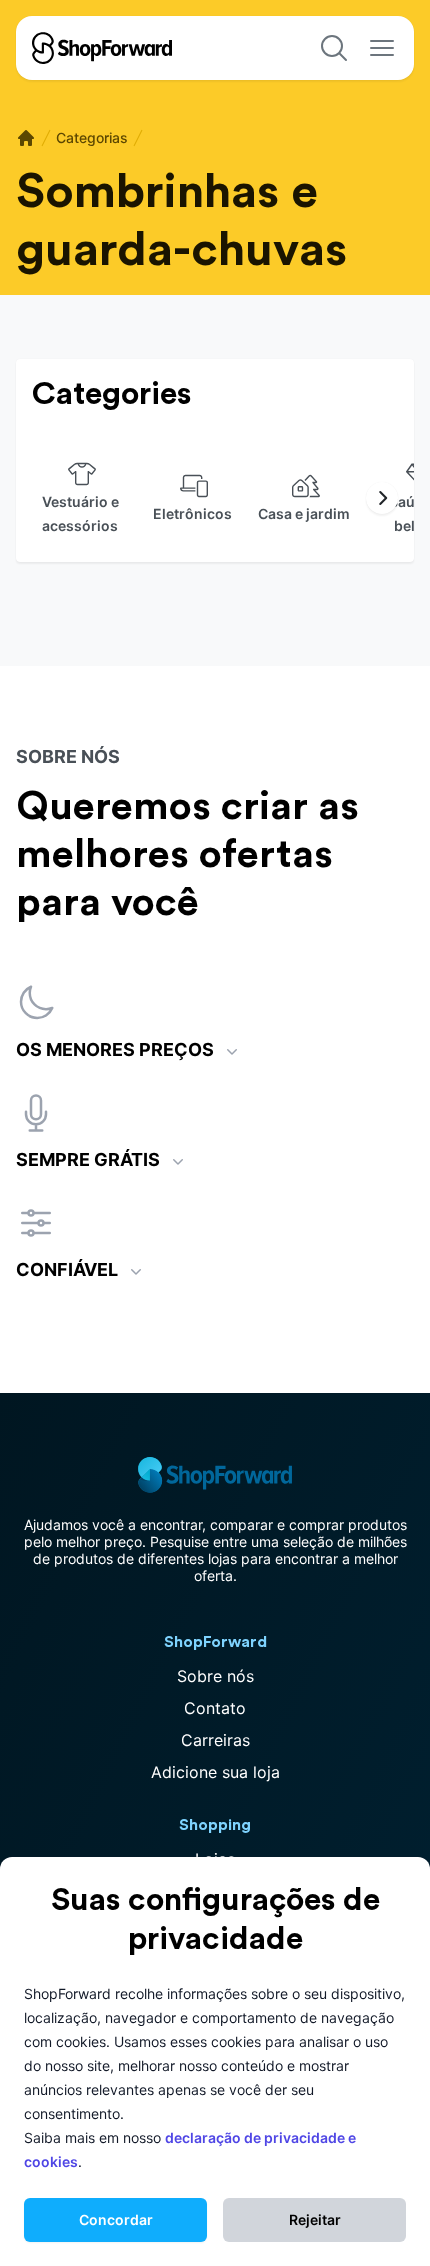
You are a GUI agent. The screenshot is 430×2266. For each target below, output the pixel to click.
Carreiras (215, 1740)
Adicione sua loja (215, 1772)
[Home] (26, 138)
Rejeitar (315, 2219)
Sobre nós (215, 1676)
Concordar (116, 2219)
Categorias (92, 137)
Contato (215, 1708)
